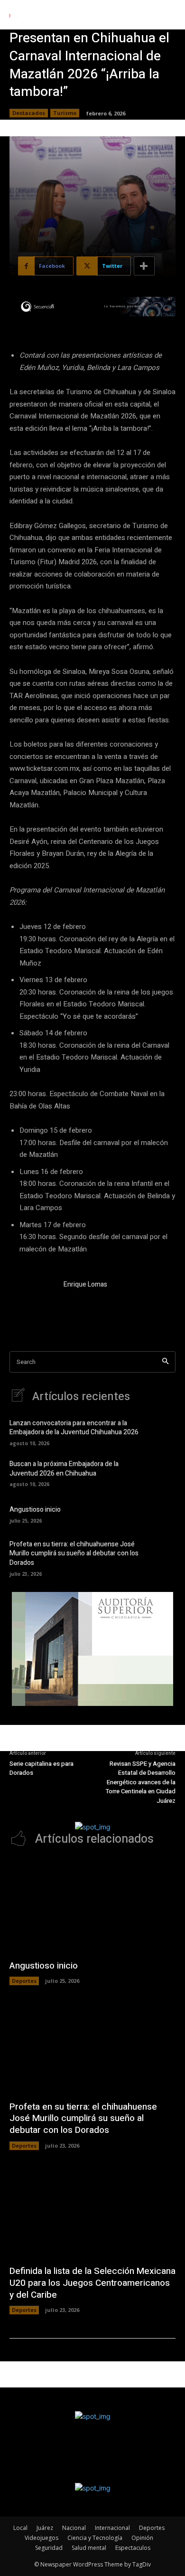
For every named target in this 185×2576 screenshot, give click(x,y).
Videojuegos (42, 2538)
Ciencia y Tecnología (95, 2538)
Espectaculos (133, 2548)
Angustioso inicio (35, 1510)
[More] (144, 266)
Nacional (74, 2528)
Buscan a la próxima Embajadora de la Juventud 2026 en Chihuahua (64, 1469)
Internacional (112, 2528)
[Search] (165, 1362)
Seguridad (49, 2548)
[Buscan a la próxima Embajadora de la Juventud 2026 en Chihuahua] (161, 1473)
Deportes (24, 1981)
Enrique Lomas (85, 1284)
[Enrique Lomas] (32, 1302)
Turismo (65, 113)
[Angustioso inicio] (161, 1514)
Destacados (29, 113)
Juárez (45, 2528)
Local (20, 2528)
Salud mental (89, 2548)
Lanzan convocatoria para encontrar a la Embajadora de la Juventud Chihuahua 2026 (74, 1428)
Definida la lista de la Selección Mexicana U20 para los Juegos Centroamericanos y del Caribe (92, 2283)
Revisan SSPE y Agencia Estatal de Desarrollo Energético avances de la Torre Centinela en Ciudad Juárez (141, 1782)
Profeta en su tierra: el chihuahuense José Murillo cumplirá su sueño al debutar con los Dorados (74, 1553)
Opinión (142, 2538)
